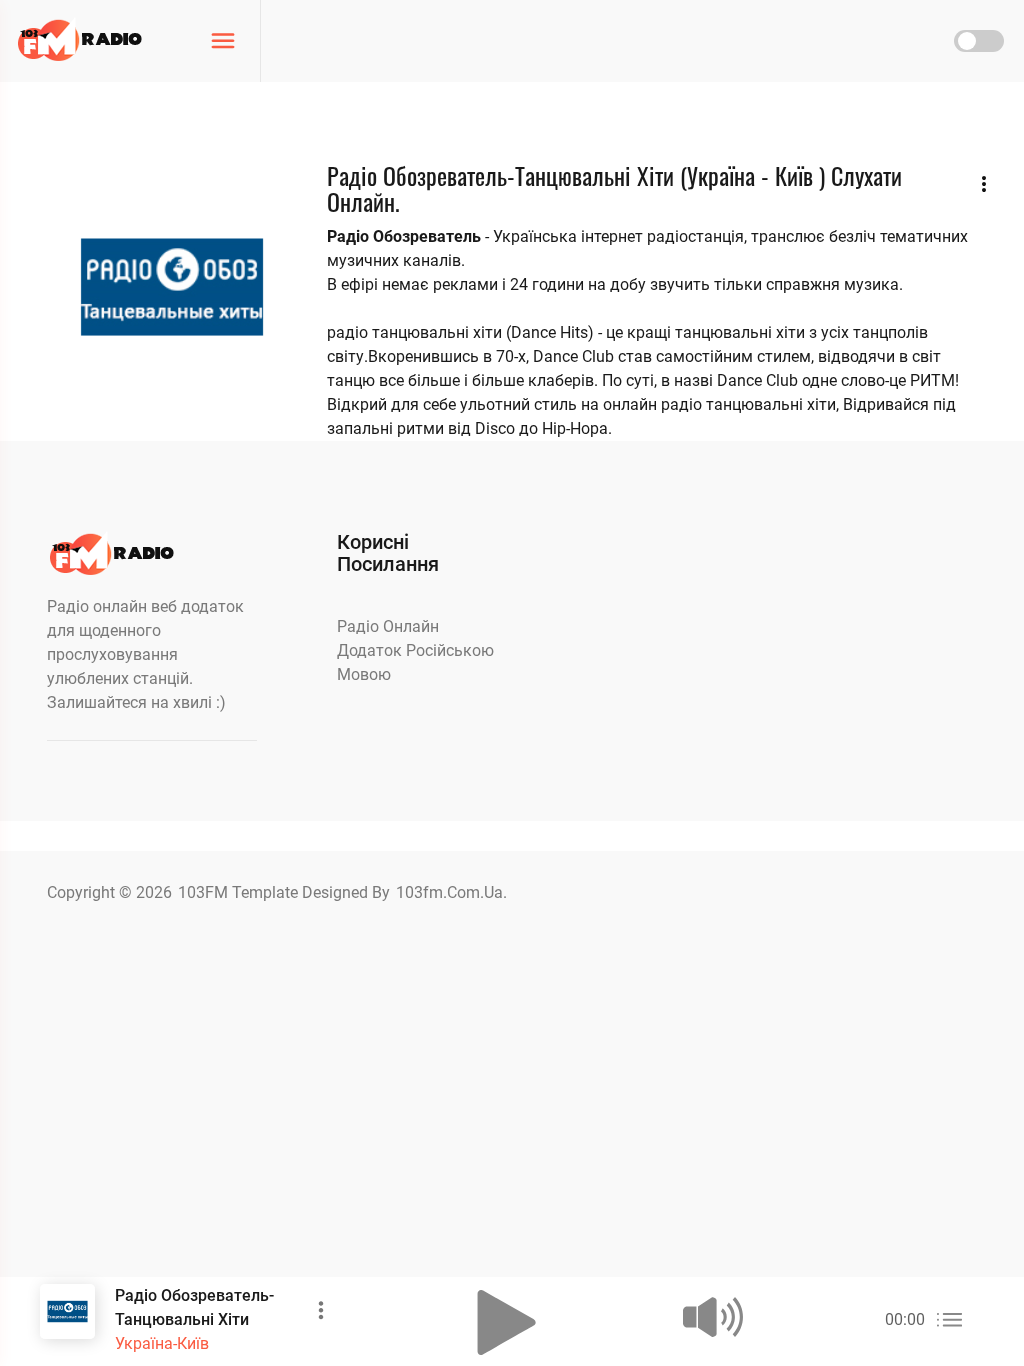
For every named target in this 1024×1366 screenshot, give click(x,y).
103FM (205, 892)
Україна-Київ (162, 1343)
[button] (507, 1322)
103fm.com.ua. (451, 892)
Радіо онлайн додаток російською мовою (415, 650)
